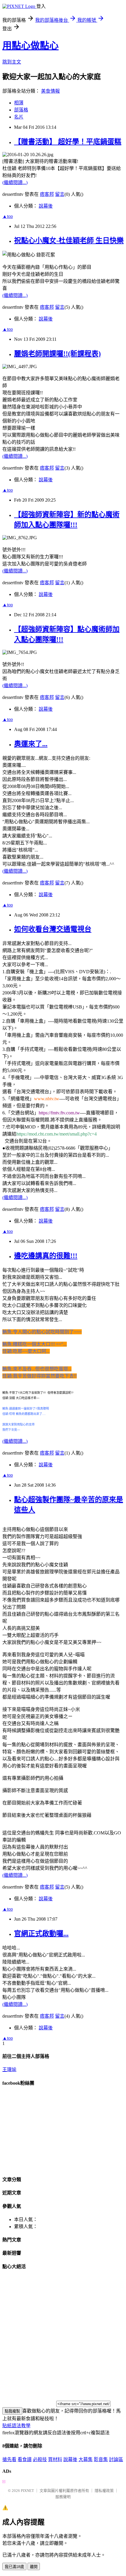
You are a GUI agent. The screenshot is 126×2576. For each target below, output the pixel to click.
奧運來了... (31, 744)
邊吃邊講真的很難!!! (46, 1256)
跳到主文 (12, 62)
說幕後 (46, 206)
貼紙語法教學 (16, 2426)
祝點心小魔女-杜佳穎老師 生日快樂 (69, 241)
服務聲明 (63, 2497)
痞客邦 (47, 194)
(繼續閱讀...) (15, 182)
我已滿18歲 (14, 2567)
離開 (34, 2567)
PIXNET (27, 2491)
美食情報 (50, 91)
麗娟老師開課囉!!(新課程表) (57, 354)
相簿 (19, 103)
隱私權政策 (104, 2491)
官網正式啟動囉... (41, 1934)
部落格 (21, 110)
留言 (60, 194)
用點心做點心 (30, 46)
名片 (19, 117)
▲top (8, 216)
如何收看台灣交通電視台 (53, 929)
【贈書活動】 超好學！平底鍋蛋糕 (68, 142)
